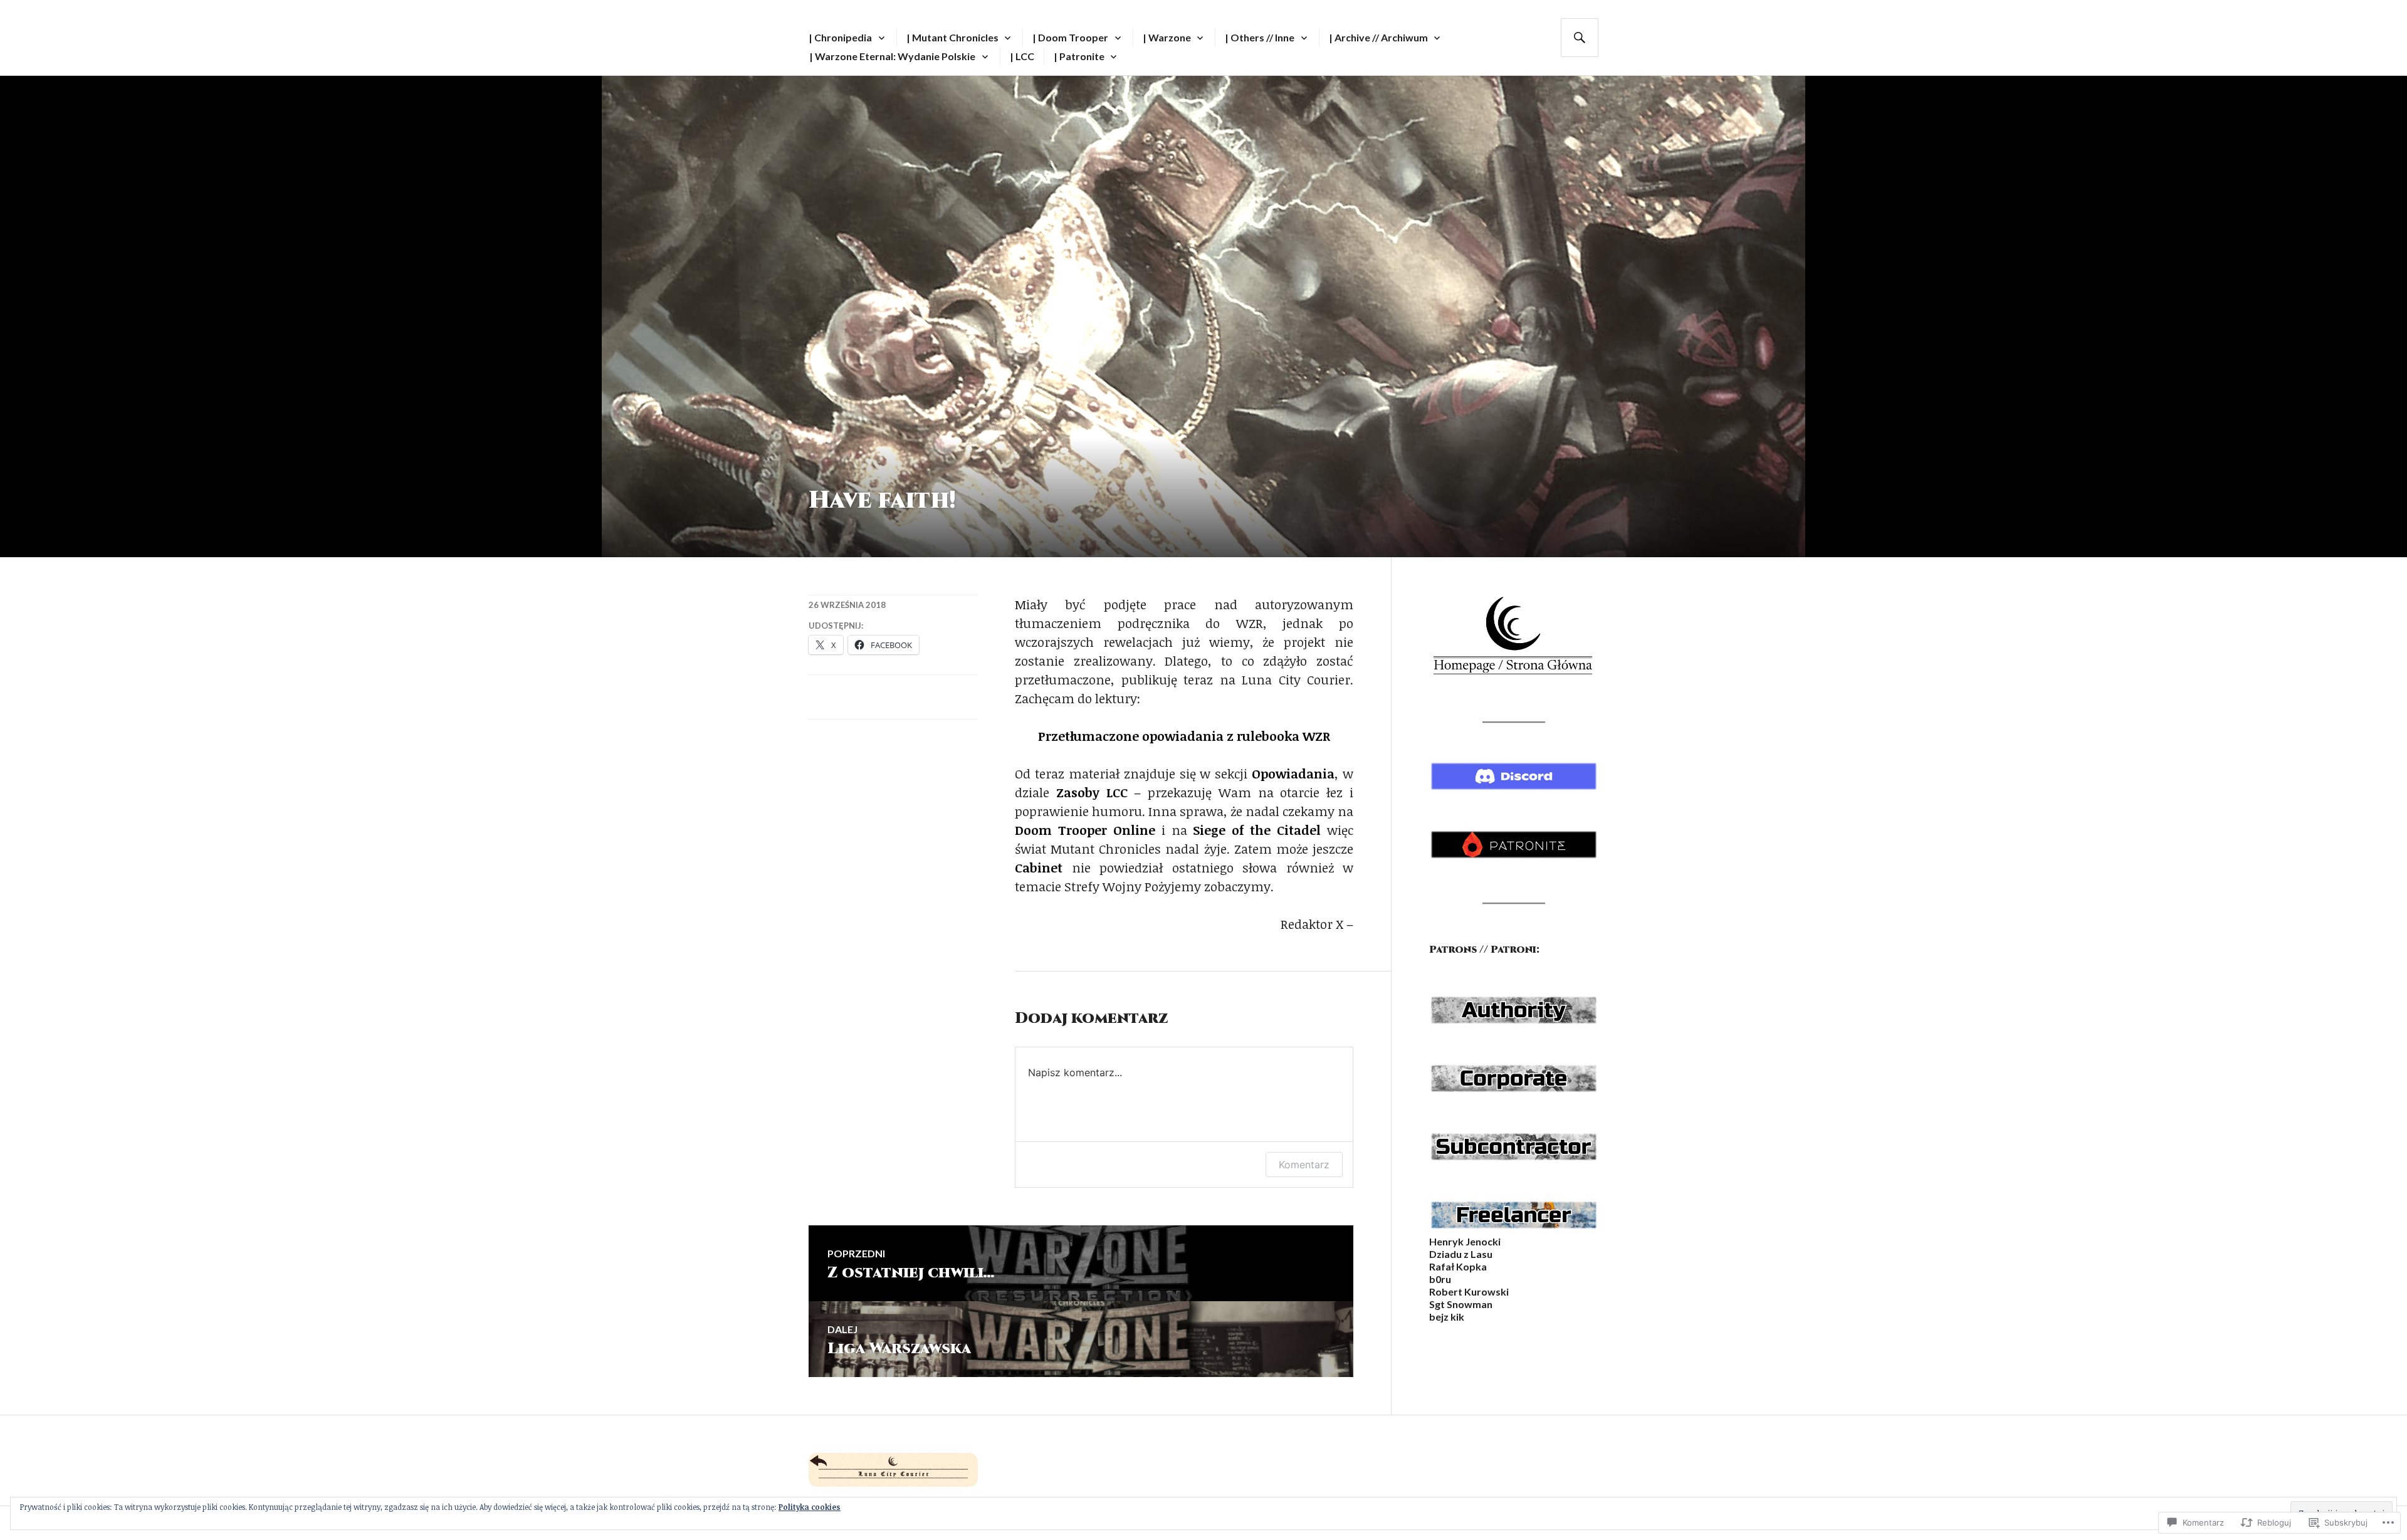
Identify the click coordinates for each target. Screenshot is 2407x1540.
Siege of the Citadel (1257, 830)
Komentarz (1304, 1165)
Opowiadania (1293, 773)
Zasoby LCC (1092, 792)
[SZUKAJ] (1580, 38)
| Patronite (1079, 56)
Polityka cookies (810, 1507)
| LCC (1022, 56)
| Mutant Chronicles (952, 37)
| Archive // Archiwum (1378, 37)
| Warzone (1167, 37)
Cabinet (1039, 867)
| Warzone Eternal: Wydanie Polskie (892, 56)
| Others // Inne (1260, 37)
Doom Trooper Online (1085, 830)
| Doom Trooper (1070, 37)
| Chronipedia (840, 37)
